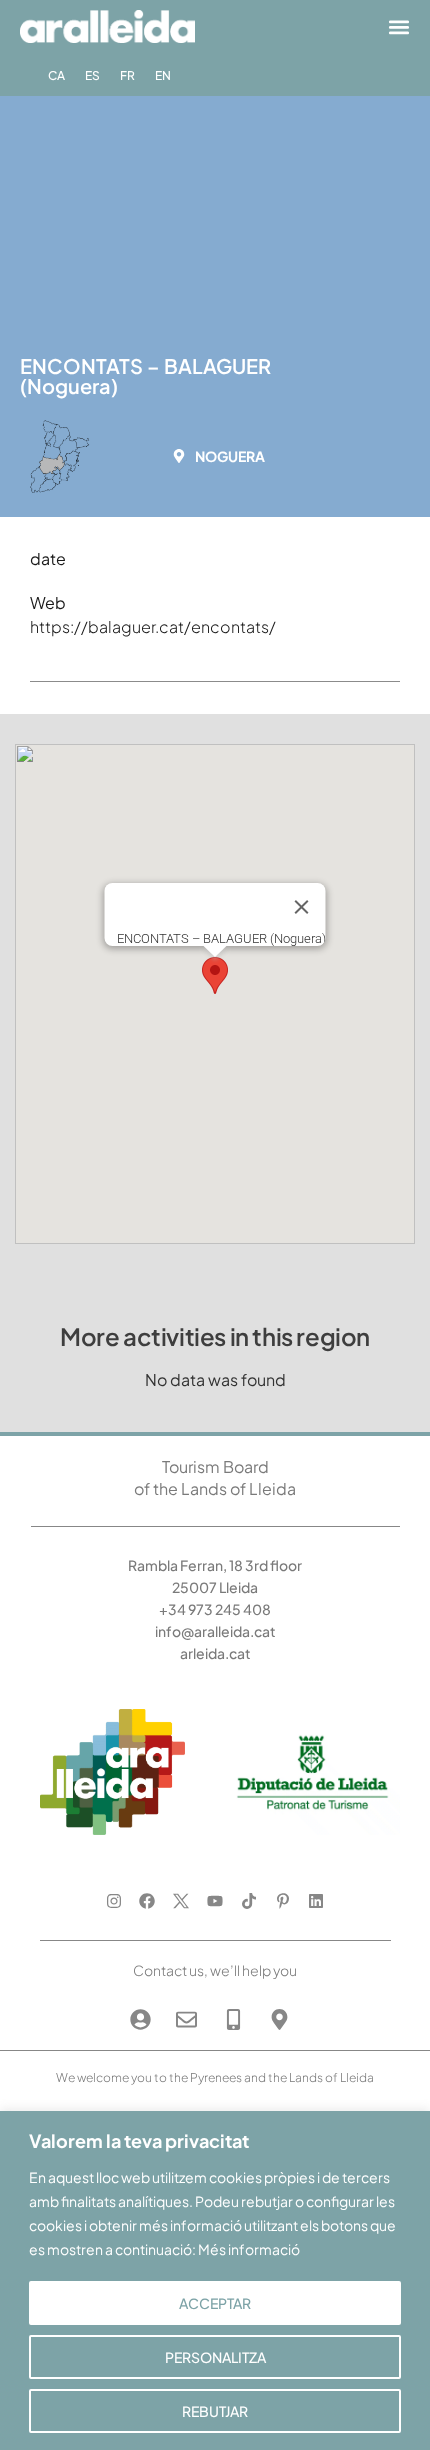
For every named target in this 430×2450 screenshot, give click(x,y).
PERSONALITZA (215, 2357)
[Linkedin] (316, 1900)
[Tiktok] (248, 1900)
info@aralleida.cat (215, 1631)
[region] (215, 2280)
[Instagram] (113, 1900)
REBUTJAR (215, 2411)
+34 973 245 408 (215, 1609)
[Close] (302, 907)
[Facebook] (147, 1900)
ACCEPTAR (215, 2303)
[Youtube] (215, 1900)
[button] (398, 26)
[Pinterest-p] (282, 1900)
